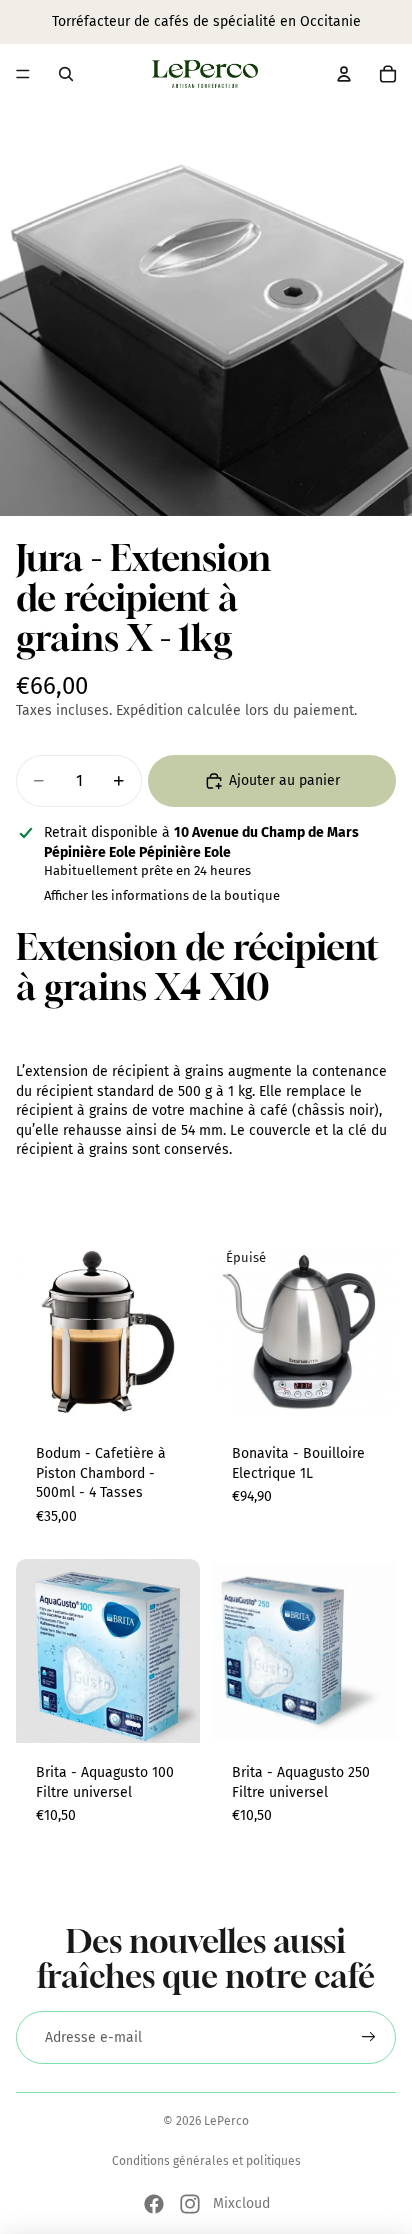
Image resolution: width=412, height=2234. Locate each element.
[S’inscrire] (369, 2038)
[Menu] (23, 74)
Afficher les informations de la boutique (162, 895)
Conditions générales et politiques (206, 2161)
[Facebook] (154, 2204)
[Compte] (344, 74)
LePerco (226, 2121)
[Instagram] (190, 2204)
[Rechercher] (66, 74)
